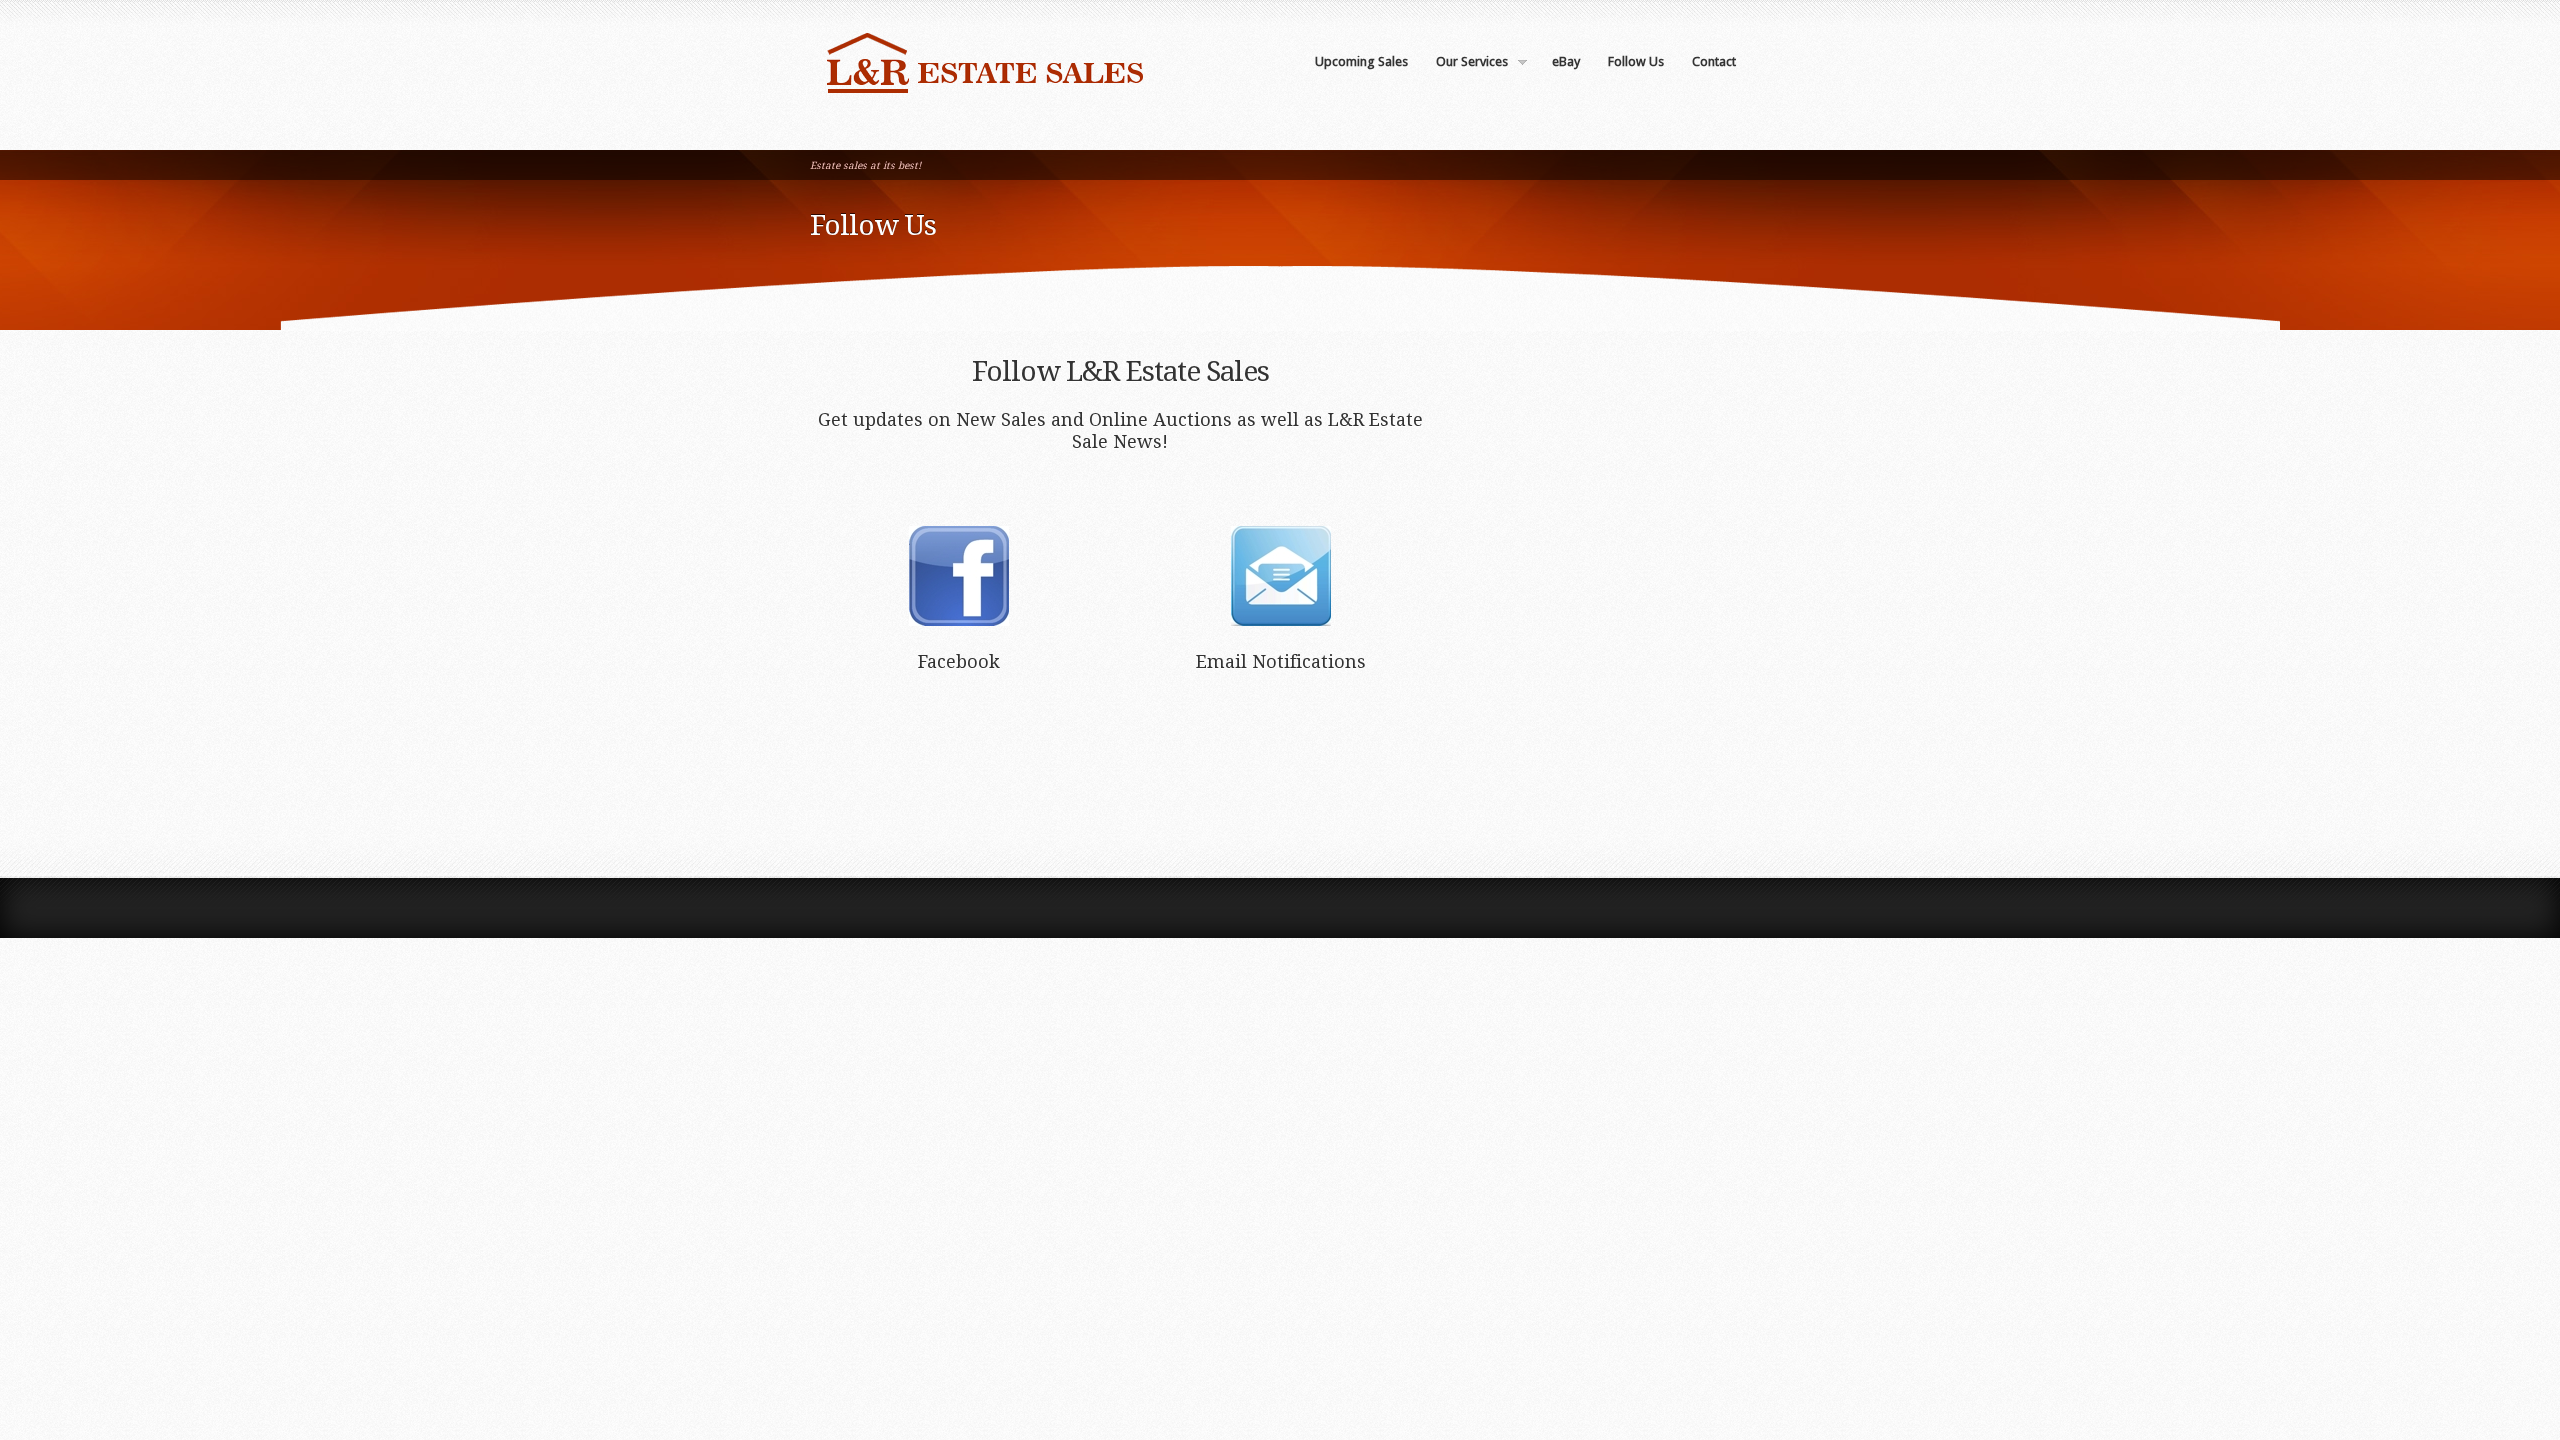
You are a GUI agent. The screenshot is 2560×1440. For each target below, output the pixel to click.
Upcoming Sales (1361, 61)
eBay (1566, 61)
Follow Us (1636, 61)
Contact (1714, 61)
